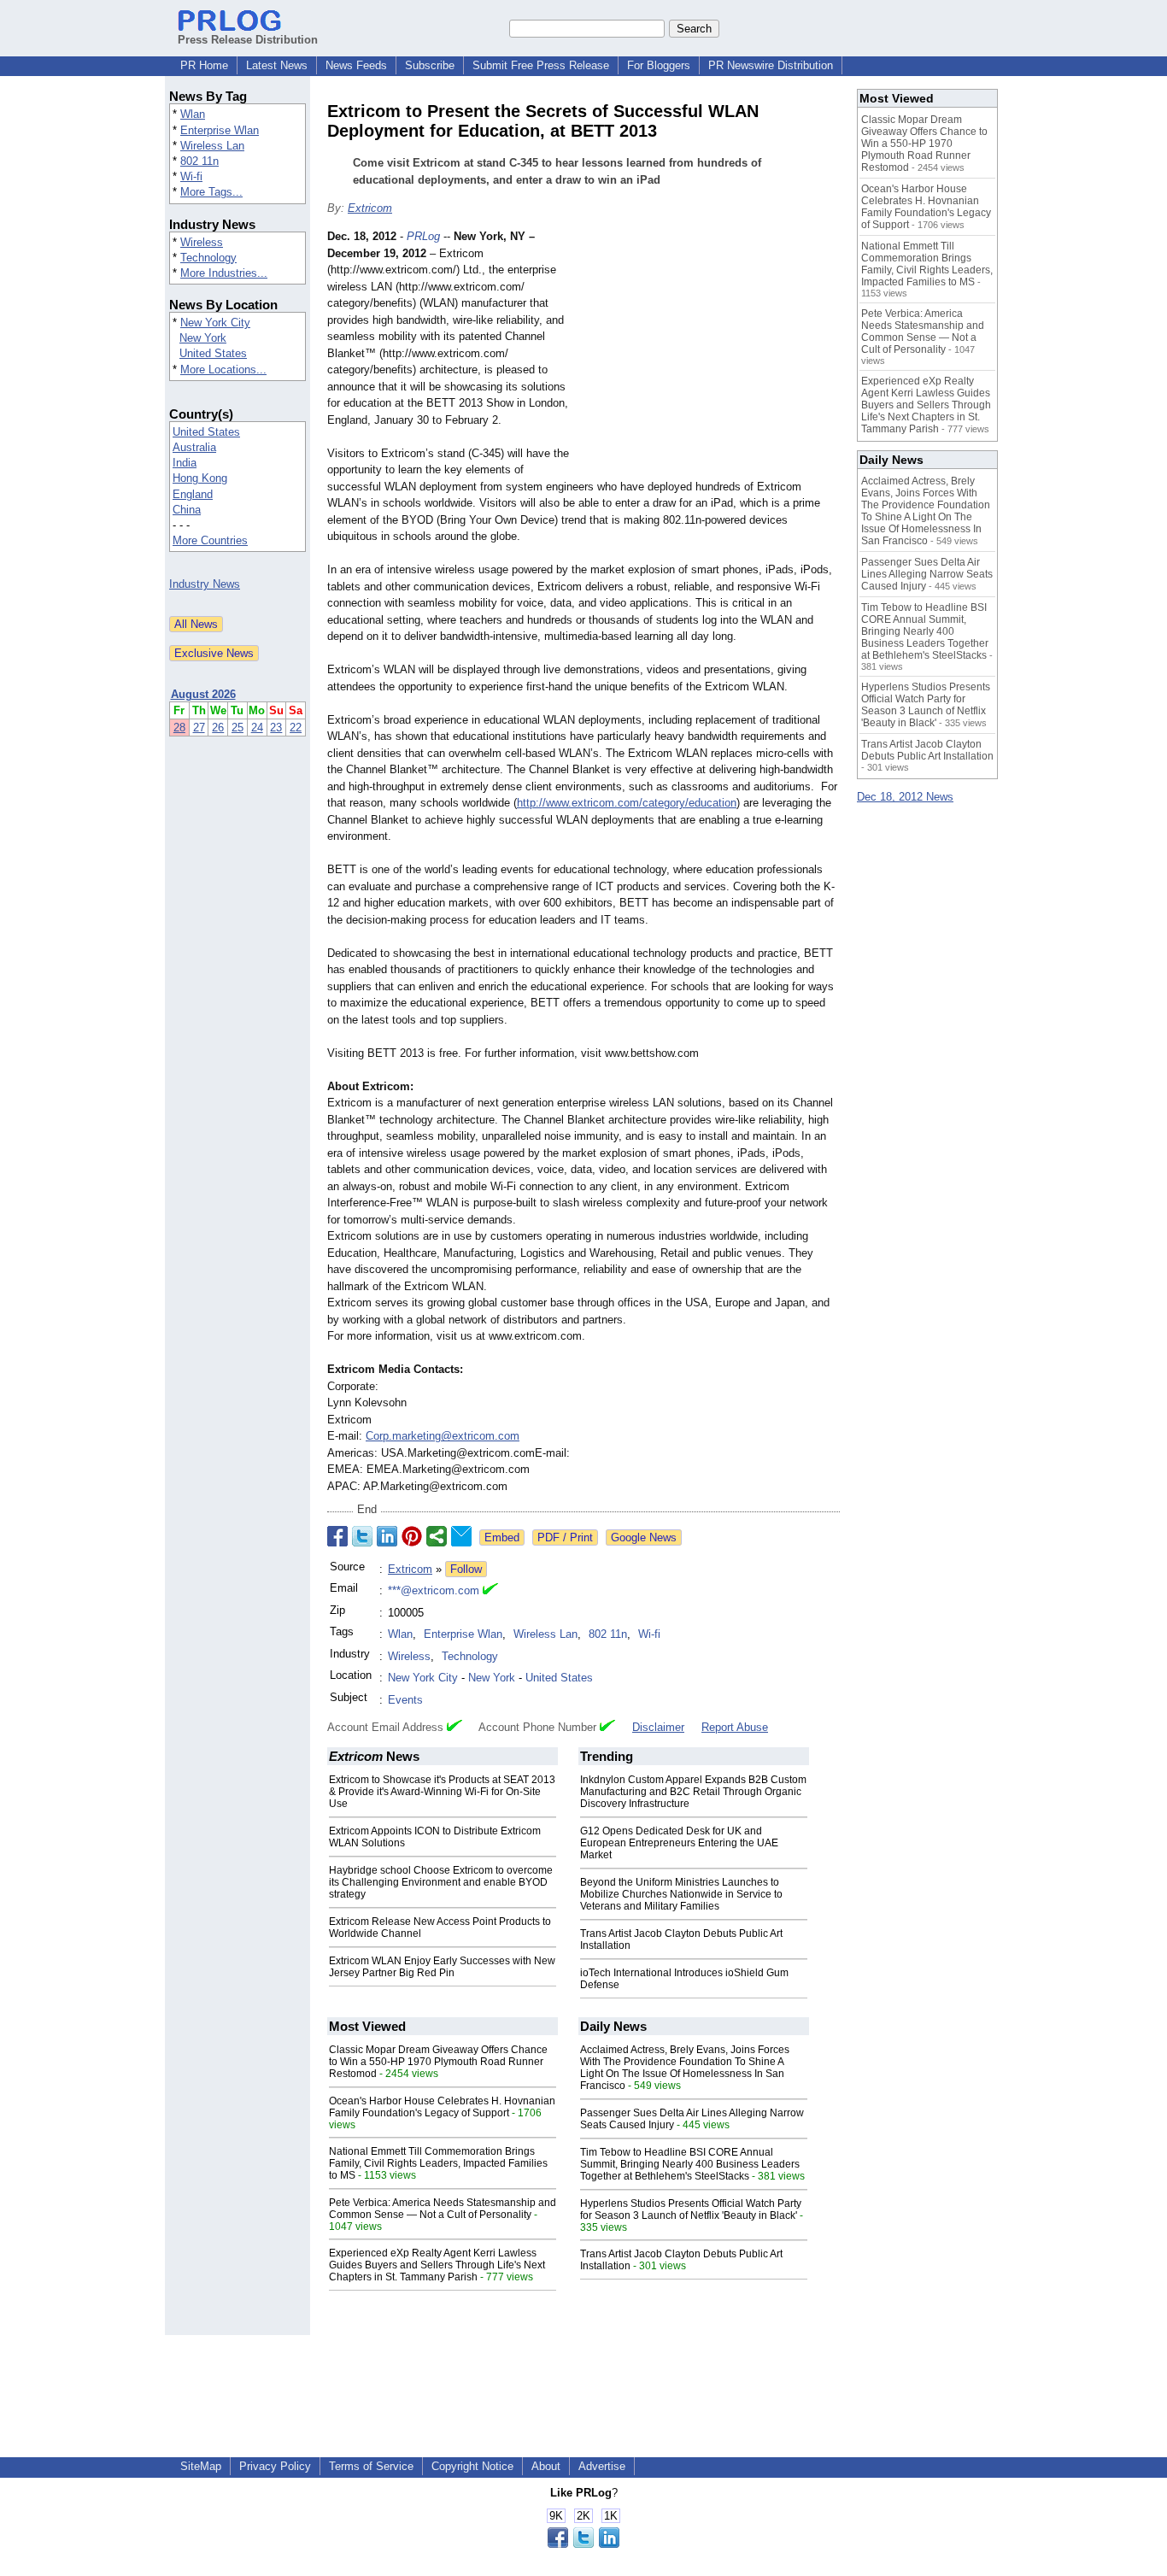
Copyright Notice (472, 2466)
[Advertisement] (712, 354)
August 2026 (203, 694)
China (187, 510)
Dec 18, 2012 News (905, 797)
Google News (644, 1537)
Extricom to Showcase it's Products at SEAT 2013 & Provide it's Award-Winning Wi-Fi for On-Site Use (442, 1792)
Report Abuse (735, 1727)
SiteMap (201, 2466)
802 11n (199, 161)
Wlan (193, 114)
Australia (194, 447)
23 (276, 728)
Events (405, 1700)
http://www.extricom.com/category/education (627, 803)
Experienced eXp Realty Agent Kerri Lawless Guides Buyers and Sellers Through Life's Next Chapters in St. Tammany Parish (437, 2265)
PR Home (204, 65)
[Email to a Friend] (461, 1536)
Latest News (277, 65)
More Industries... (224, 273)
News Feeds (356, 65)
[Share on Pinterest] (412, 1536)
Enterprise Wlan (220, 130)
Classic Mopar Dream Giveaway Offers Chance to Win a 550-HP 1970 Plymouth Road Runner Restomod (438, 2062)
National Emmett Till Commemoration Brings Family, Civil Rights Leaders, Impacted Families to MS (438, 2163)
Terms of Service (371, 2466)
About (546, 2466)
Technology (208, 258)
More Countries (210, 540)
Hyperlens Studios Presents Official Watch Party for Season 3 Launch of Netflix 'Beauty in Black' (691, 2209)
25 (238, 728)
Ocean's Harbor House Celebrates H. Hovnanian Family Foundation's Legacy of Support (442, 2107)
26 (218, 728)
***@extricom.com (434, 1590)
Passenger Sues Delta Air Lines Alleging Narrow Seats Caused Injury (927, 574)
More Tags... (211, 192)
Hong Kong (200, 478)
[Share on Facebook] (337, 1536)
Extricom (370, 208)
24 (257, 728)
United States (213, 353)
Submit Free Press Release (541, 65)
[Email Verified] (490, 1591)
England (193, 494)
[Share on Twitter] (362, 1536)
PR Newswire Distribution (771, 65)
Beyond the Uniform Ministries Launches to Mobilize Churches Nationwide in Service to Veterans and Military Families (681, 1894)
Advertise (602, 2466)
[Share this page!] (583, 2544)
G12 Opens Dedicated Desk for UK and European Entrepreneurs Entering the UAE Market (679, 1843)
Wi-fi (191, 176)
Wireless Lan (212, 146)
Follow (466, 1569)
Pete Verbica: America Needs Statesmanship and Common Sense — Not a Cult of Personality (443, 2209)
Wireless (202, 242)
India (185, 463)
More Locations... (223, 370)
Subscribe (430, 65)
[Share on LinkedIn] (387, 1536)
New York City (215, 323)
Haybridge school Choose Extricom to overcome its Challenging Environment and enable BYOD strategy (441, 1882)
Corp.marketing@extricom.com (443, 1436)
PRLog (423, 236)
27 (199, 728)
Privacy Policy (275, 2466)
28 (179, 728)
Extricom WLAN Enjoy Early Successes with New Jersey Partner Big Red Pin (442, 1967)
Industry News (205, 584)
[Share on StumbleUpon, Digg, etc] (437, 1536)
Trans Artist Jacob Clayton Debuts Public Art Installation (927, 750)
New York (203, 338)
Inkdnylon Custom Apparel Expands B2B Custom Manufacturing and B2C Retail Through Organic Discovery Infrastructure (693, 1792)
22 (296, 728)
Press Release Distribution (248, 40)
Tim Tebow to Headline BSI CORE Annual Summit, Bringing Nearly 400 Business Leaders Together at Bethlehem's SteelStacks (690, 2164)
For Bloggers (659, 65)
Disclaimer (658, 1727)
